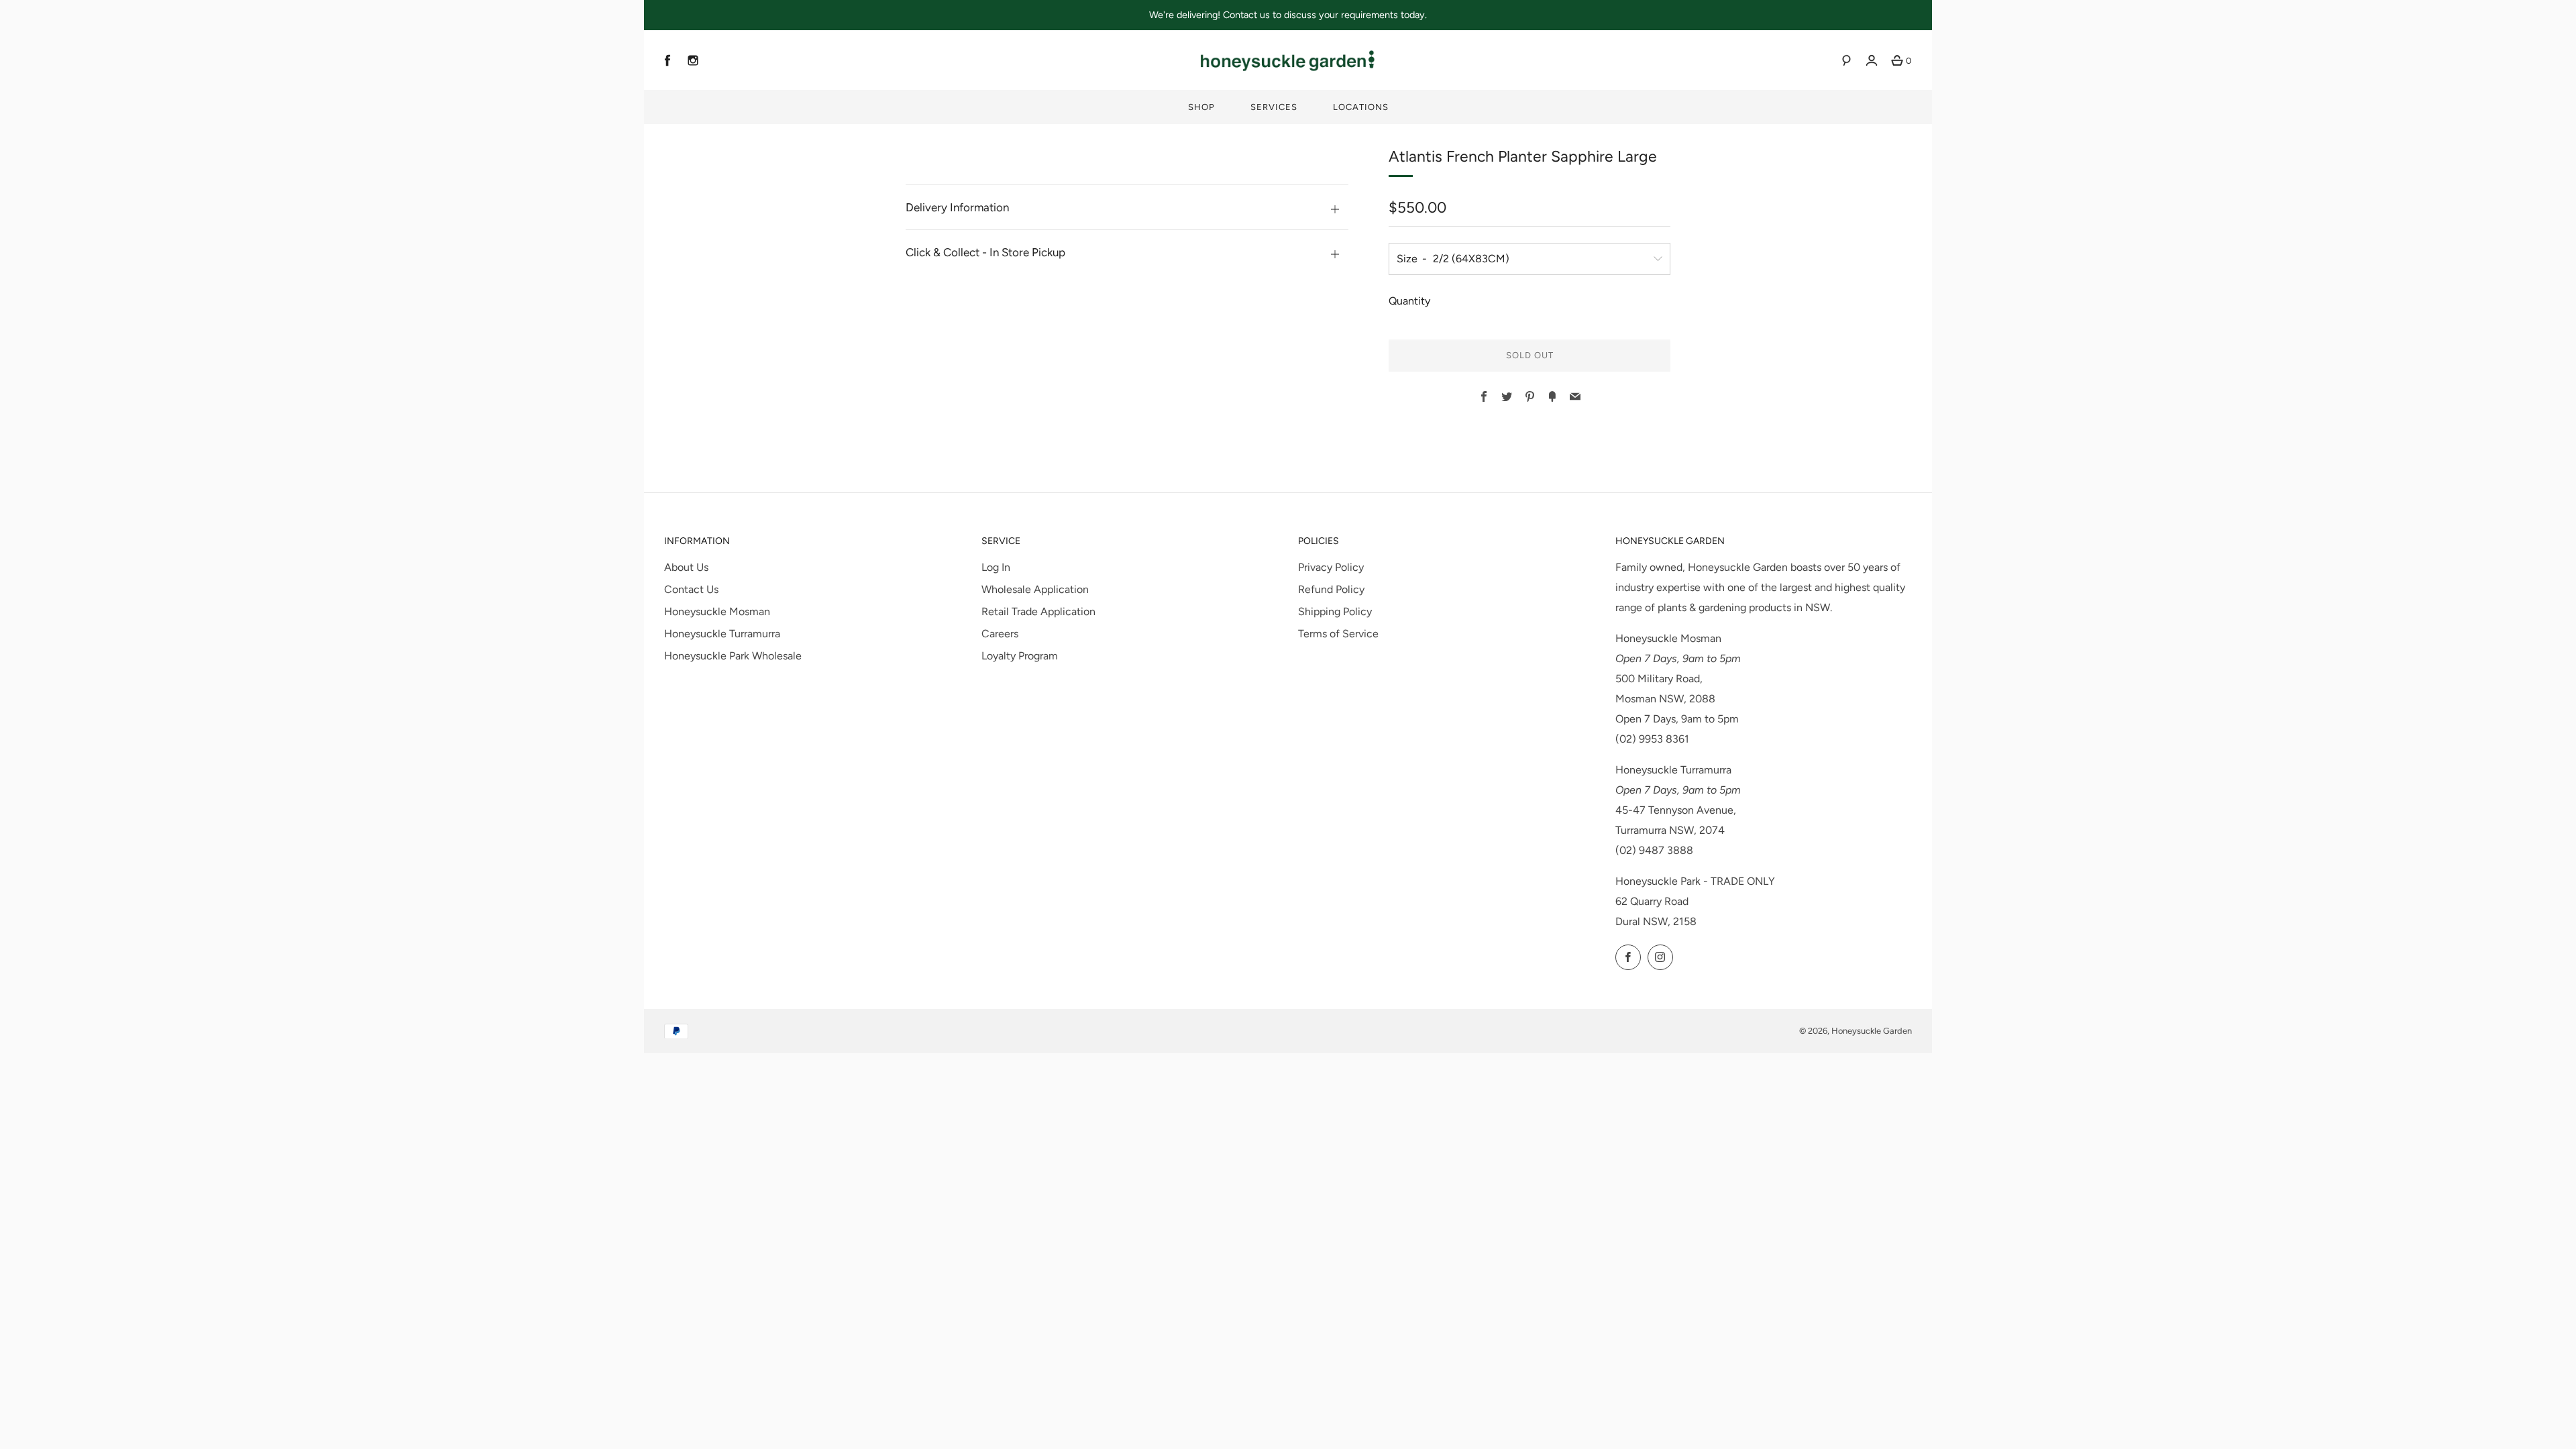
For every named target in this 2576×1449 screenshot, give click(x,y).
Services (1274, 107)
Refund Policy (1331, 589)
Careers (1000, 634)
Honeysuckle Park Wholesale (733, 656)
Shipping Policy (1335, 611)
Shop (1201, 107)
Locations (1361, 107)
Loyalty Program (1020, 656)
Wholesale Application (1035, 589)
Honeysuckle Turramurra (722, 634)
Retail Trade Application (1038, 611)
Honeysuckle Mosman (717, 611)
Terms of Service (1338, 634)
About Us (686, 567)
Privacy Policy (1331, 567)
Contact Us (691, 589)
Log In (996, 567)
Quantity (1409, 301)
